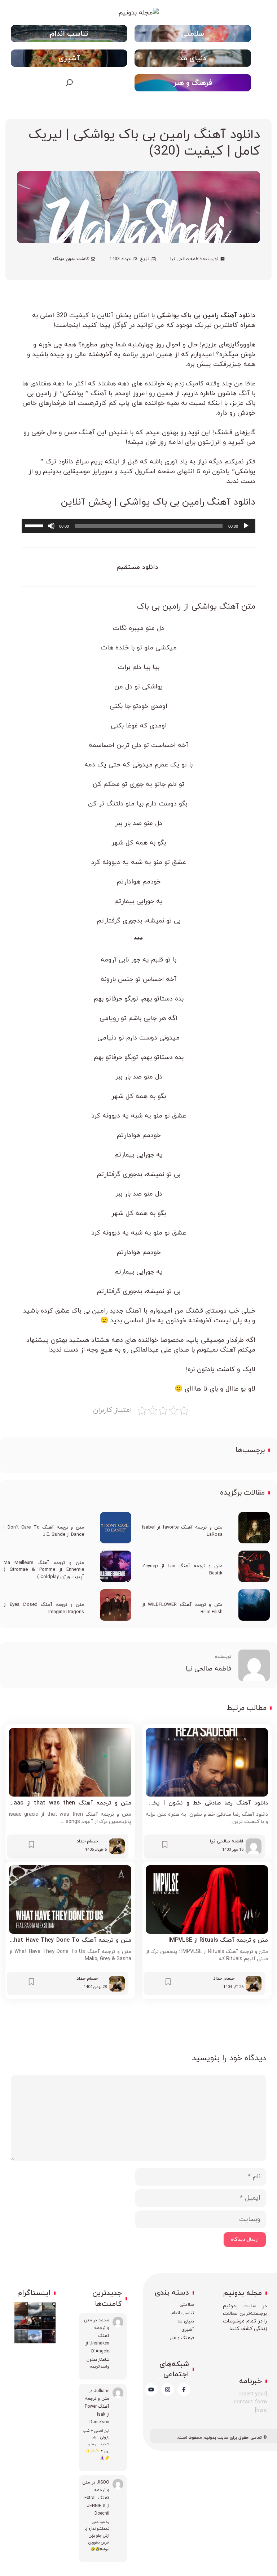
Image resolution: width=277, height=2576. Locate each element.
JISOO (103, 2482)
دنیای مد (193, 59)
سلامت (189, 2305)
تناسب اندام (69, 34)
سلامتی (193, 34)
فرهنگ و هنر (193, 83)
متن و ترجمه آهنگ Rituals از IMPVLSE (218, 1940)
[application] (138, 526)
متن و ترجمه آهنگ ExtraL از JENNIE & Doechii (96, 2498)
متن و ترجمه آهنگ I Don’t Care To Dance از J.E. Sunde (44, 1531)
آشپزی (69, 59)
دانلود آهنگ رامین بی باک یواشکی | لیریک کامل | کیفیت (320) (144, 143)
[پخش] (246, 526)
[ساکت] (51, 526)
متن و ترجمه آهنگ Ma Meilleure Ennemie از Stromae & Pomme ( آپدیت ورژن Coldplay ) (44, 1570)
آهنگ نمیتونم (217, 1350)
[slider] (35, 525)
